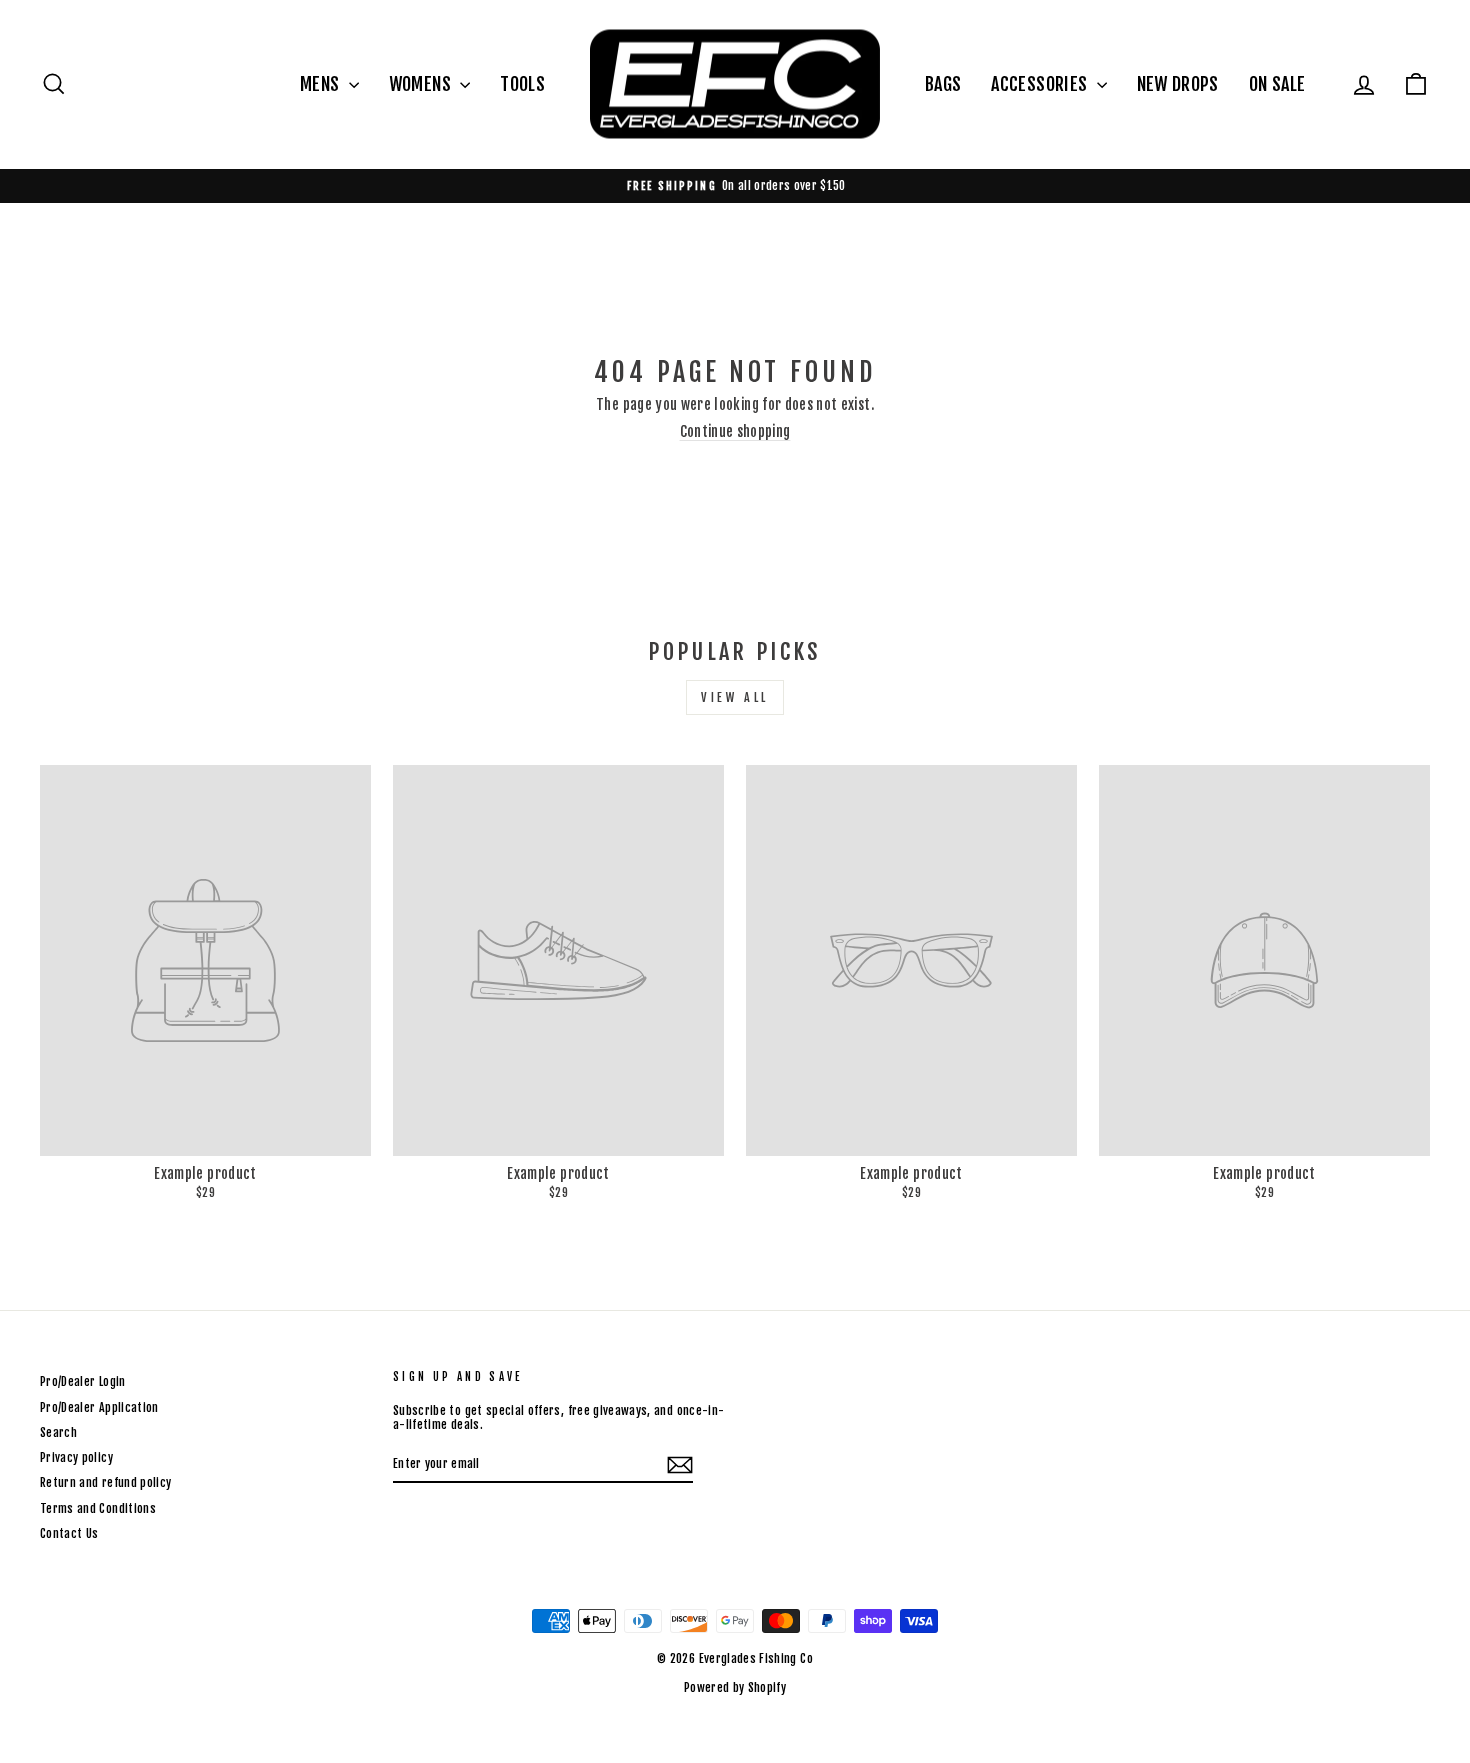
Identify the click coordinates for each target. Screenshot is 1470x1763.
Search (58, 1432)
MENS (322, 84)
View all (735, 697)
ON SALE (1277, 84)
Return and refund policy (105, 1482)
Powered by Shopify (735, 1687)
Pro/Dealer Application (99, 1407)
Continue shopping (735, 431)
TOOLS (522, 84)
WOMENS (422, 84)
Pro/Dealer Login (83, 1381)
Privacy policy (76, 1457)
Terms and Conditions (98, 1508)
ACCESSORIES (1041, 84)
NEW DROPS (1178, 84)
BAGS (943, 84)
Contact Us (69, 1533)
